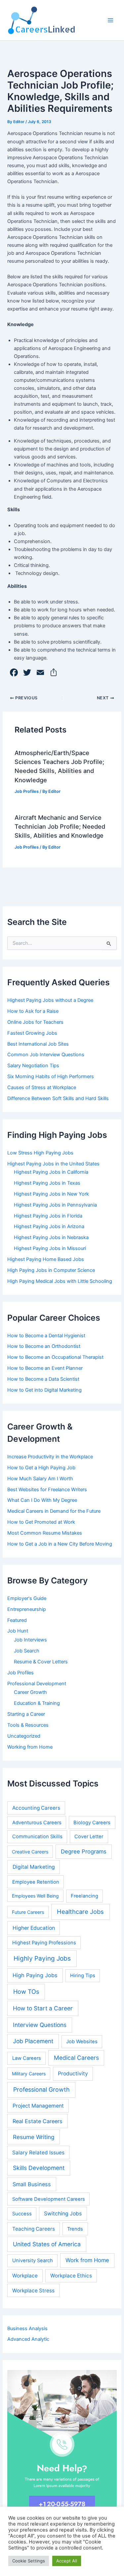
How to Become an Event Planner (45, 1368)
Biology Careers (92, 1823)
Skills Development (39, 2168)
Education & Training (37, 1703)
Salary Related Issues (38, 2153)
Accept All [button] (67, 2561)
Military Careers (29, 2074)
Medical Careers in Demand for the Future (54, 1511)
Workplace (25, 2276)
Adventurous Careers (37, 1823)
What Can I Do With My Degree (42, 1500)
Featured (17, 1620)
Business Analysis (27, 2329)
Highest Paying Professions (44, 1943)
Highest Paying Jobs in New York (51, 1194)
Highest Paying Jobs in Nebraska (51, 1237)
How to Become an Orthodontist (44, 1346)
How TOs (26, 1991)
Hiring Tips (83, 1976)
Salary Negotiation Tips (33, 1066)
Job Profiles (27, 791)
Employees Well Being (35, 1896)
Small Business (32, 2184)
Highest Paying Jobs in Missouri (50, 1248)
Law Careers (27, 2058)
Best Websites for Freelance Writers (47, 1490)
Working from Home (30, 1747)
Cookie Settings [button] (29, 2561)
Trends (75, 2229)
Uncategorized (24, 1736)
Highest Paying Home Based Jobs (46, 1259)
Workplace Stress (33, 2291)
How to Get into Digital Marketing (44, 1390)
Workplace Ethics (71, 2276)
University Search (33, 2261)
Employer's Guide (27, 1598)
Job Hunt (18, 1631)
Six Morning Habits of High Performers (51, 1077)
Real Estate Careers (38, 2121)
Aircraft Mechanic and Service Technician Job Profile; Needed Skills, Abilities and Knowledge (60, 827)
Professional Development (37, 1684)
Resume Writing (34, 2137)
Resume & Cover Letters (41, 1662)
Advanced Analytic (28, 2339)
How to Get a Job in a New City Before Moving (60, 1544)
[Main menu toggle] (110, 20)
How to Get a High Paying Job (41, 1468)
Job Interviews (30, 1640)
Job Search (27, 1651)
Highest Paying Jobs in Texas (47, 1183)
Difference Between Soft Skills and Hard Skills (58, 1098)
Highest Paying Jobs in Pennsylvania (55, 1205)
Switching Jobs (63, 2214)
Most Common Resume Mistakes (45, 1533)
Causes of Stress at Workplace (42, 1087)
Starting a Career (26, 1714)
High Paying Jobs (35, 1975)
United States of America (47, 2244)
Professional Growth (41, 2089)
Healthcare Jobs (80, 1912)
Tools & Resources (28, 1725)
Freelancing (84, 1896)
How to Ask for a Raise (33, 1011)
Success (22, 2214)
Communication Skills (37, 1837)
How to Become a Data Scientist (43, 1379)
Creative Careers (30, 1852)
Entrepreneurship (27, 1609)
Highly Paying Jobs (42, 1958)
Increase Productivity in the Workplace (50, 1457)
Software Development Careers (49, 2199)
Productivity (73, 2074)
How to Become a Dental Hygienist (46, 1336)
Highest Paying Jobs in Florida (48, 1216)
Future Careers (28, 1912)
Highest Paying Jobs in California (51, 1172)
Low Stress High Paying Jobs (40, 1153)
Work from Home (87, 2260)
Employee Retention (36, 1882)
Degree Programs (84, 1851)
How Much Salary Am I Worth (40, 1479)
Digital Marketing (34, 1867)
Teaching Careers (34, 2229)
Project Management (38, 2106)
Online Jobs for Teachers (35, 1022)
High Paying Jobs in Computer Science (51, 1270)
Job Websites (82, 2042)
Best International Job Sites (38, 1044)
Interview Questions (40, 2025)
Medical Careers (76, 2058)
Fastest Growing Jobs (32, 1033)
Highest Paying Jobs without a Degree (50, 1000)
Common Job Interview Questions (46, 1055)
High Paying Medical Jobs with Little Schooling (60, 1281)
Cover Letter (89, 1837)
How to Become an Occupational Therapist (55, 1357)
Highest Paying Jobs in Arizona (49, 1226)
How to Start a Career (43, 2008)
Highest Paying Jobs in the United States (53, 1164)
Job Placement (33, 2041)
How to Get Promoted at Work (41, 1522)
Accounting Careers (36, 1808)
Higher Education (34, 1928)
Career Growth (30, 1692)
